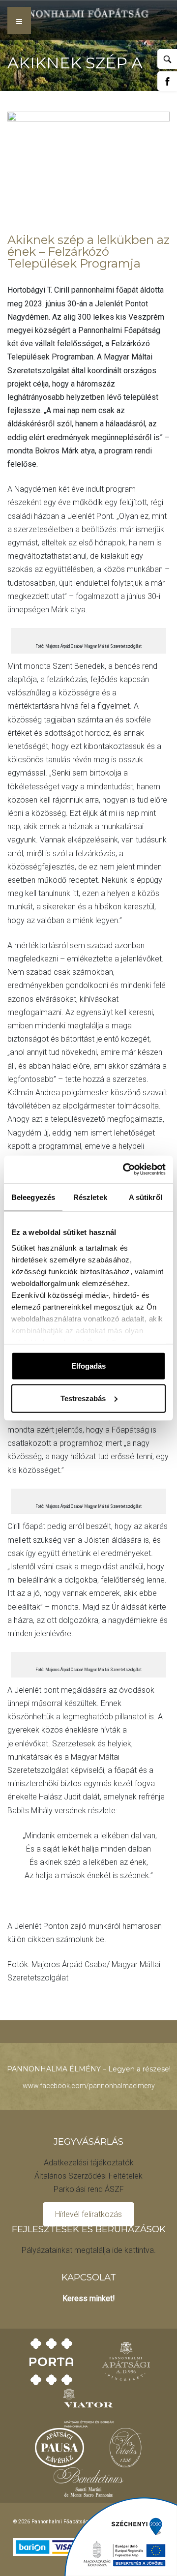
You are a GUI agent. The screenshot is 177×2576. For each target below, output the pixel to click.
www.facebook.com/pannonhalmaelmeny (89, 2086)
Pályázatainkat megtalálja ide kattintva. (89, 2250)
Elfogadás (88, 1366)
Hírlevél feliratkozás (88, 2214)
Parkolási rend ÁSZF (89, 2189)
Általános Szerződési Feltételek (88, 2176)
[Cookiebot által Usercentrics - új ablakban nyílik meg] (125, 1169)
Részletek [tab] (90, 1197)
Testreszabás (83, 1398)
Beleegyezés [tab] (33, 1197)
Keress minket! (89, 2298)
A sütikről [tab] (146, 1197)
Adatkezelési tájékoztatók (89, 2163)
